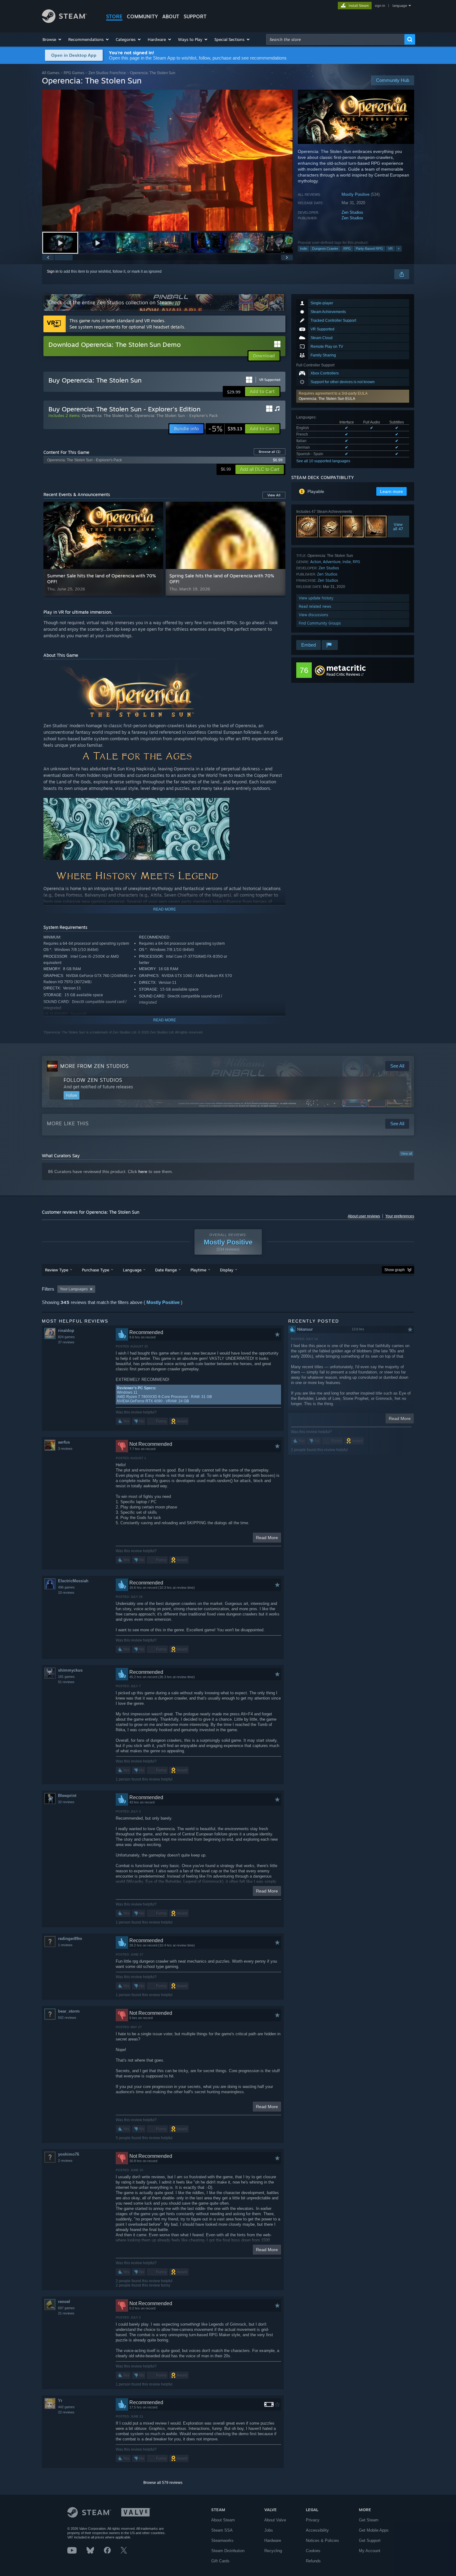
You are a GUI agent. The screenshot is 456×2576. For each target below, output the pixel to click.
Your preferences (400, 1216)
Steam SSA (222, 2530)
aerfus (64, 1442)
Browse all (270, 452)
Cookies (313, 2551)
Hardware (273, 2540)
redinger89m (70, 1939)
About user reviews (364, 1216)
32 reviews (66, 1802)
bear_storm (69, 2011)
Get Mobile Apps (374, 2530)
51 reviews (66, 1682)
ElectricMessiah (73, 1581)
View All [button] (274, 495)
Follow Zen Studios (93, 1080)
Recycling (273, 2551)
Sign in (53, 271)
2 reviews (65, 2161)
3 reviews (65, 1449)
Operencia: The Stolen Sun (107, 415)
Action (316, 562)
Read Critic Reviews (343, 674)
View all (406, 1154)
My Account (370, 2551)
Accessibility (317, 2530)
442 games (66, 2407)
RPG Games (74, 73)
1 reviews (65, 1945)
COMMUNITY (142, 16)
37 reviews (66, 1342)
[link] (225, 429)
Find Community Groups (320, 623)
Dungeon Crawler (325, 249)
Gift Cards (220, 2561)
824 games (66, 1337)
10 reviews (66, 1593)
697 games (66, 2308)
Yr (60, 2401)
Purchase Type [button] (96, 1270)
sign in (380, 6)
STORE (114, 16)
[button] (52, 39)
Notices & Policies (322, 2540)
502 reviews (67, 2018)
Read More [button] (267, 1538)
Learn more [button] (391, 491)
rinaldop (66, 1331)
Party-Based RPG (369, 249)
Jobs (269, 2530)
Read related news (315, 606)
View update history (316, 598)
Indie (304, 249)
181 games (66, 1677)
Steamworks (222, 2540)
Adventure (332, 562)
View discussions (313, 615)
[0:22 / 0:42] (168, 160)
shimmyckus (70, 1670)
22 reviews (66, 2412)
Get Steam (369, 2520)
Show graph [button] (395, 1270)
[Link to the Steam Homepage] (64, 21)
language (400, 6)
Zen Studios (352, 212)
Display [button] (227, 1270)
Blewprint (67, 1796)
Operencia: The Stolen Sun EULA (327, 399)
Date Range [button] (166, 1270)
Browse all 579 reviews (163, 2483)
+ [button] (399, 249)
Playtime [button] (198, 1270)
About (171, 16)
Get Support (370, 2540)
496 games (66, 1587)
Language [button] (132, 1270)
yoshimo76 (69, 2154)
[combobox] (335, 39)
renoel (64, 2302)
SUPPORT (195, 16)
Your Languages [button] (74, 1289)
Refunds (313, 2561)
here (143, 1172)
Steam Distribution (228, 2551)
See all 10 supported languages (323, 461)
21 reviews (66, 2313)
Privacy (313, 2520)
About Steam (223, 2520)
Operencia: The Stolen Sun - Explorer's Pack (176, 415)
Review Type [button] (57, 1270)
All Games (51, 73)
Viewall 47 (398, 526)
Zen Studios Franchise (107, 73)
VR (390, 249)
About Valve (275, 2520)
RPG (347, 249)
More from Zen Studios (94, 1066)
